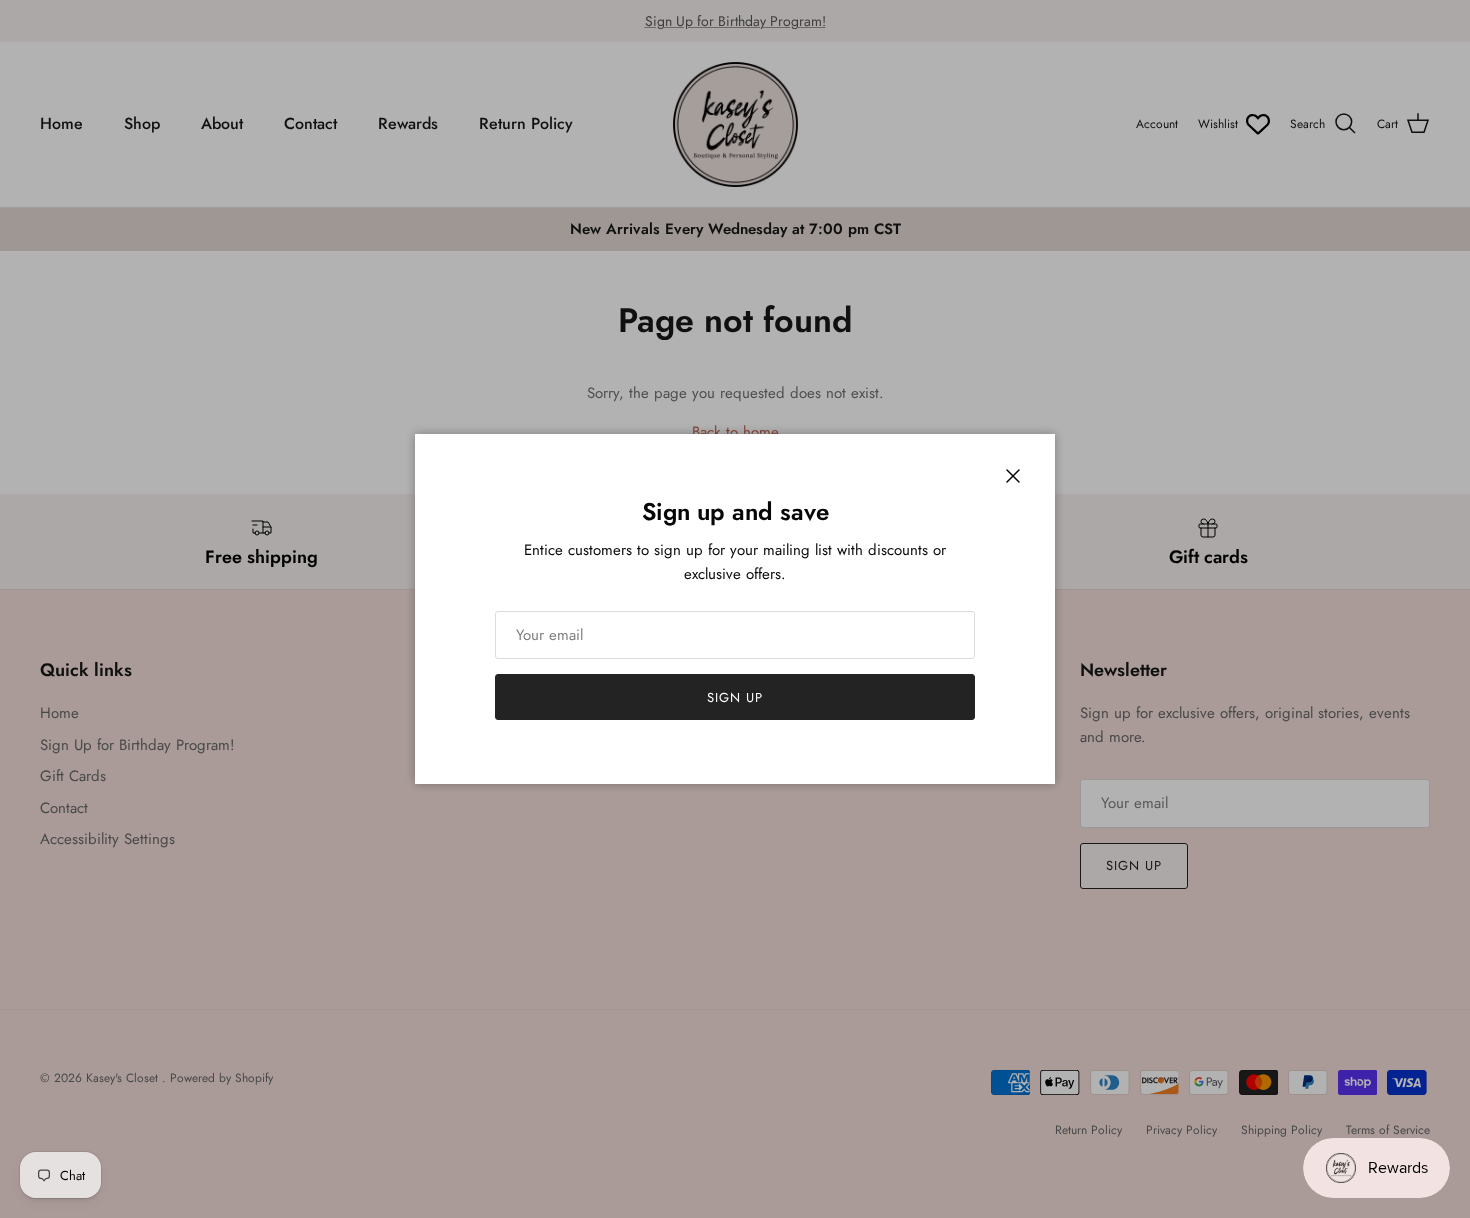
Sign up (735, 697)
